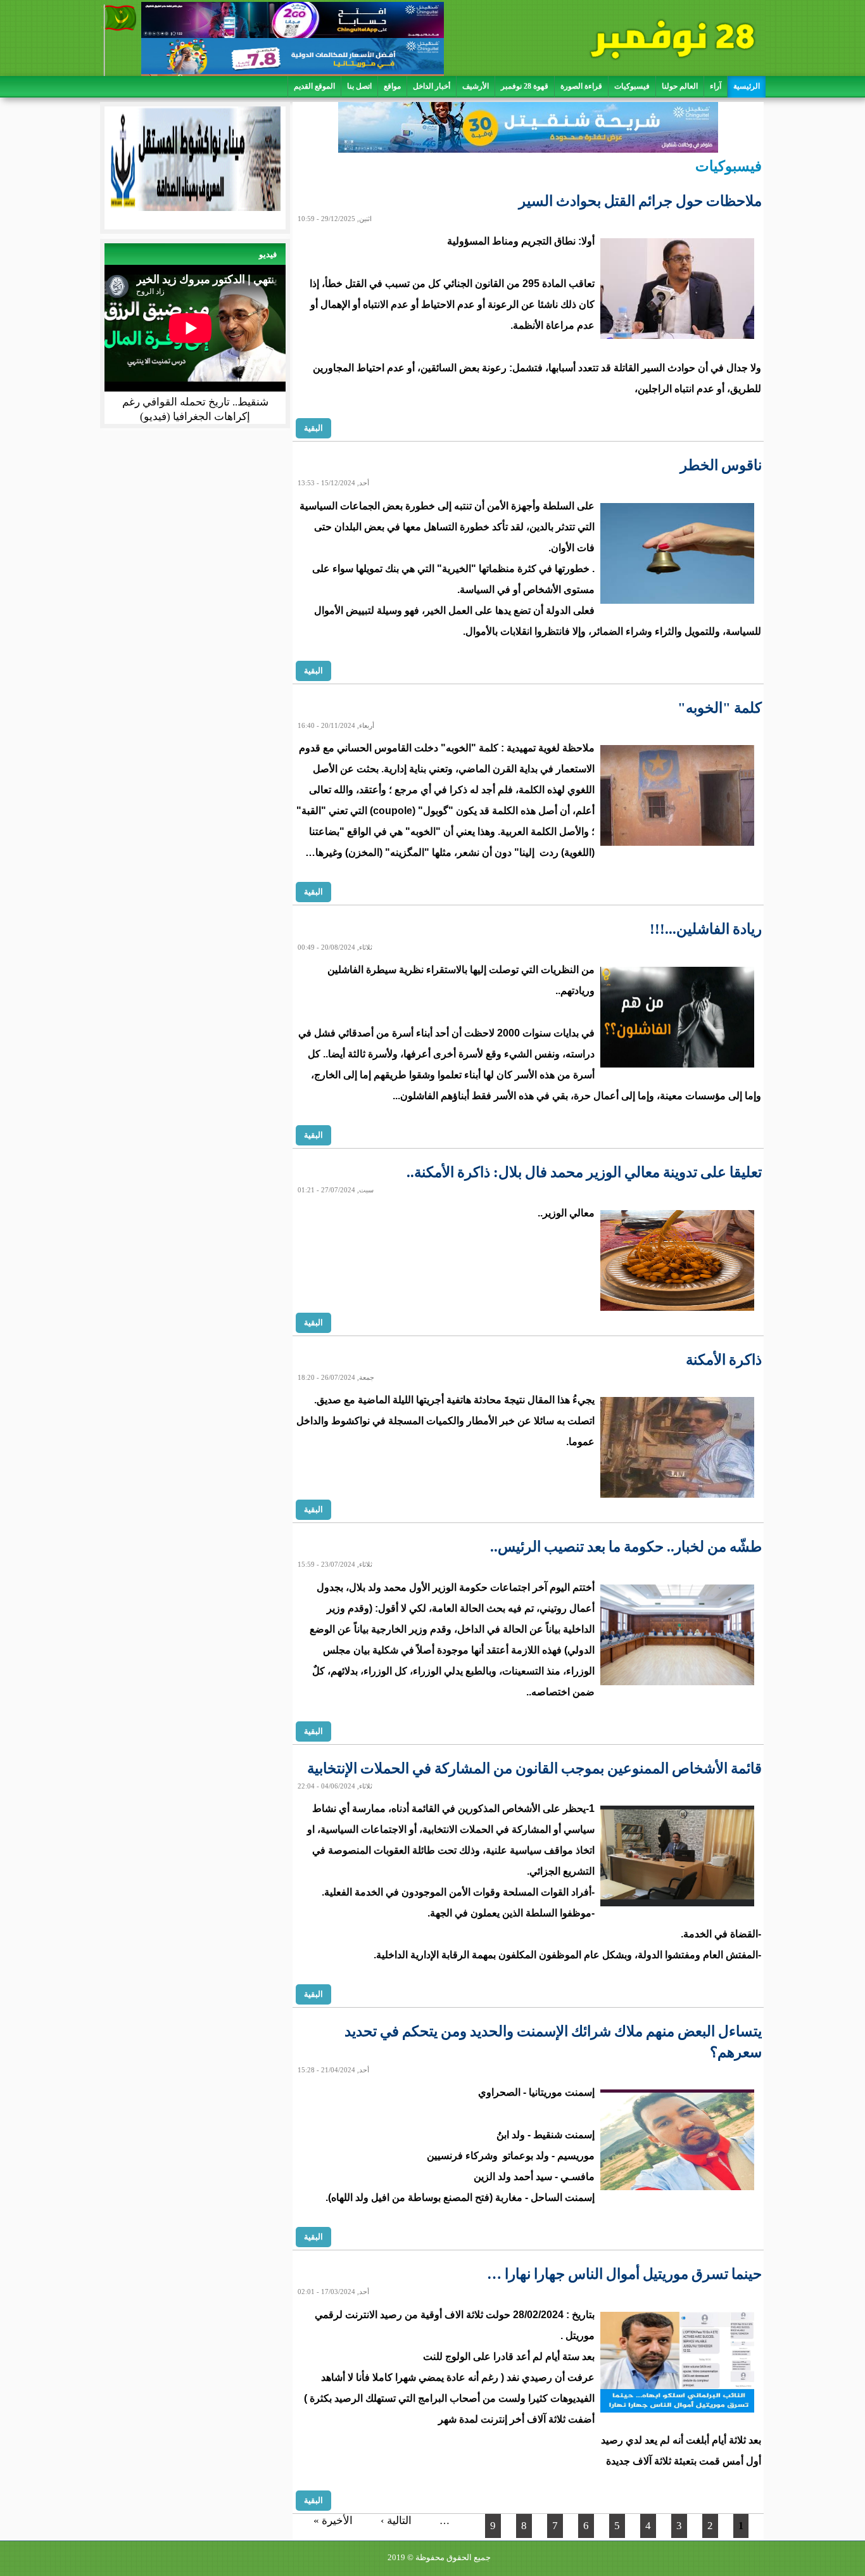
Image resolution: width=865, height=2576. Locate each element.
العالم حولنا (680, 86)
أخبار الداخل (432, 86)
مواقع (392, 86)
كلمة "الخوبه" (720, 708)
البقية (313, 428)
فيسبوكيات (632, 86)
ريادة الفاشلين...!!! (706, 929)
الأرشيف (476, 86)
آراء (716, 86)
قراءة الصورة (581, 86)
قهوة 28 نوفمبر (525, 86)
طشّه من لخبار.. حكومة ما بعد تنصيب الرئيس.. (626, 1547)
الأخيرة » (333, 2521)
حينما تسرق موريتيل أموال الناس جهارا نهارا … (624, 2274)
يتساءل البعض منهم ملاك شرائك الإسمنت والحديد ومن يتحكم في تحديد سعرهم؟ (553, 2042)
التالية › (396, 2521)
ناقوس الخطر (721, 465)
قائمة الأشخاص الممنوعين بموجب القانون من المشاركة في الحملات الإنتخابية (534, 1769)
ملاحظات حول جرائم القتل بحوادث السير (640, 201)
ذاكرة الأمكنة (724, 1360)
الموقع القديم (314, 86)
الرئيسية (747, 86)
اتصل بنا (359, 86)
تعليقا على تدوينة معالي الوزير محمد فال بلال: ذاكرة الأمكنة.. (584, 1172)
